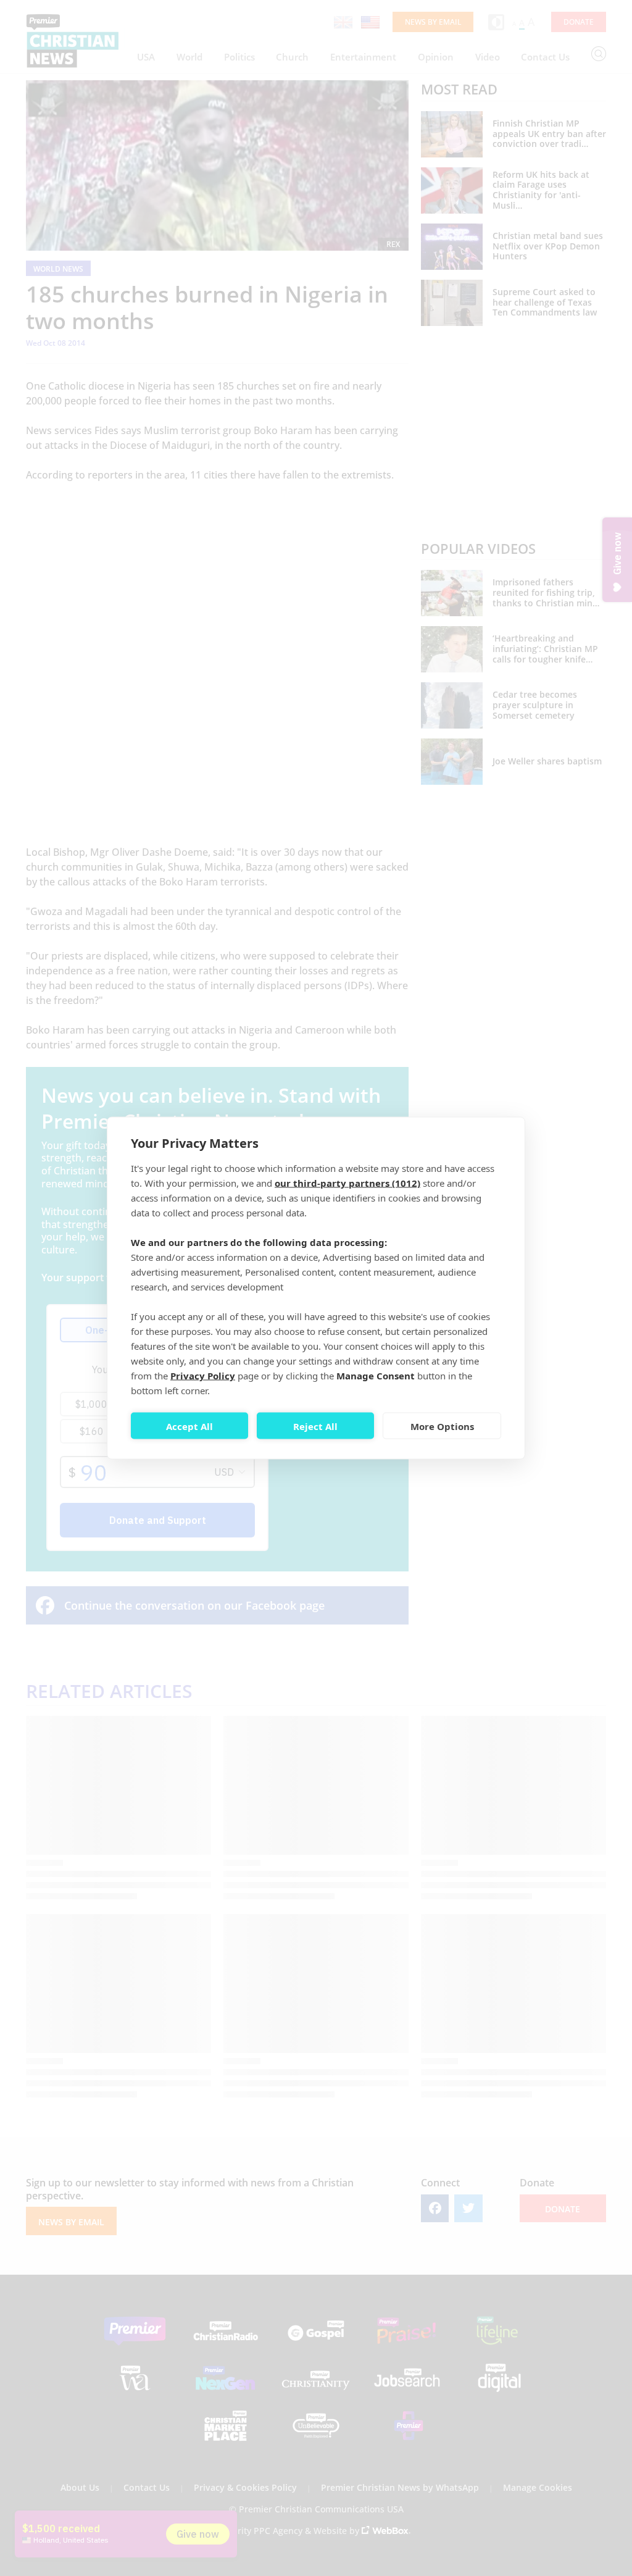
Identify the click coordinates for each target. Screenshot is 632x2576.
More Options (442, 1426)
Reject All (315, 1426)
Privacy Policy (203, 1376)
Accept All (189, 1426)
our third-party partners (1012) (347, 1183)
